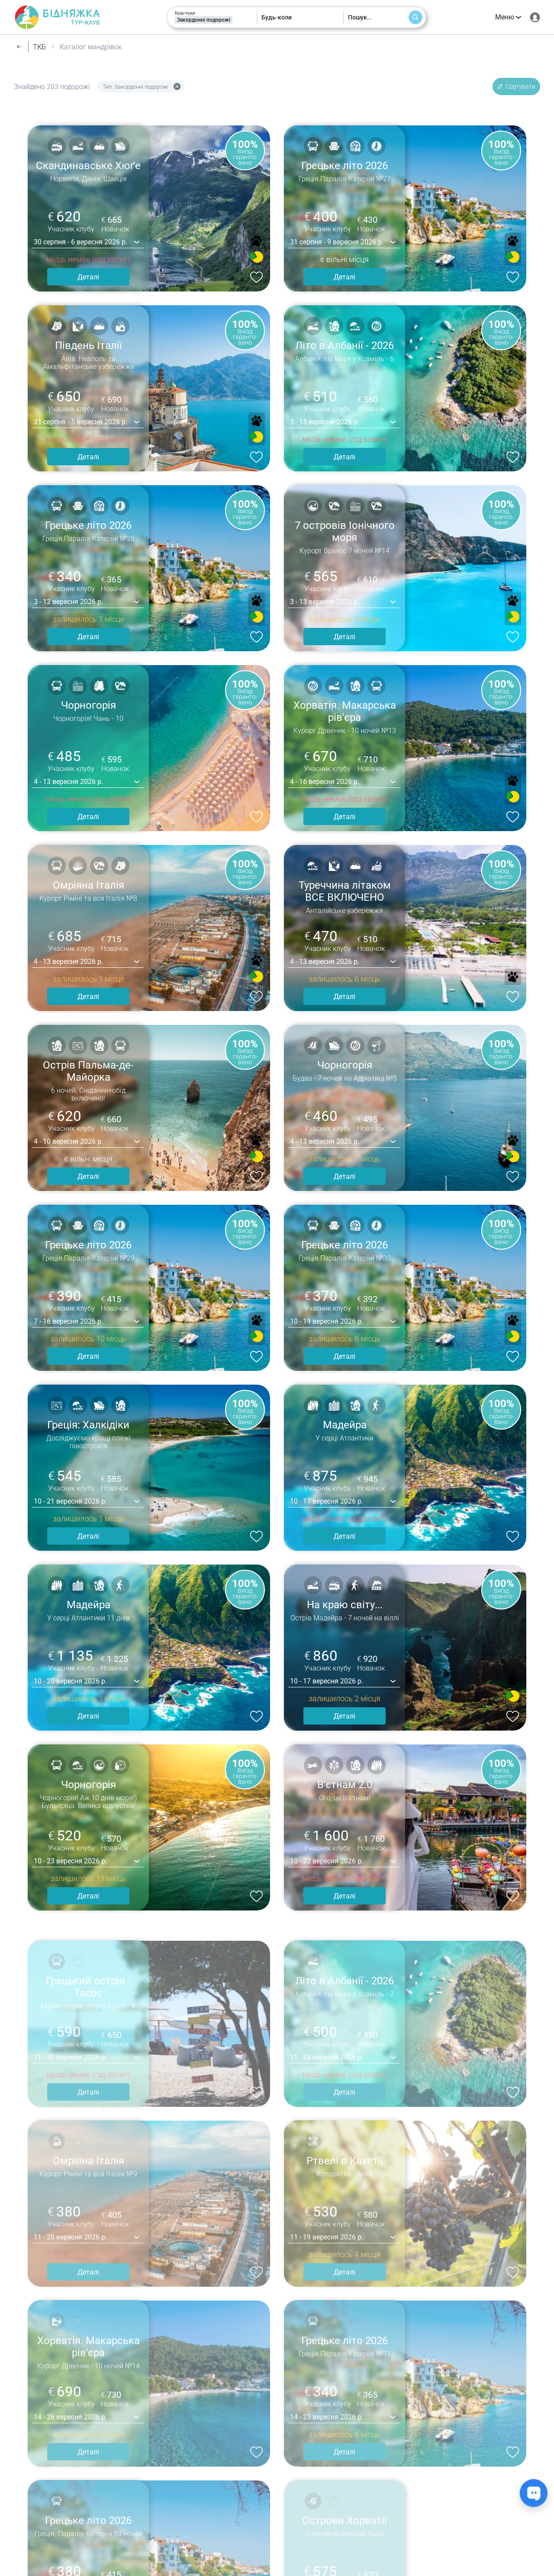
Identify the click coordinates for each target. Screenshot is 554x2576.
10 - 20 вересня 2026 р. (70, 1681)
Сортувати (520, 86)
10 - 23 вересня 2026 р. (70, 1861)
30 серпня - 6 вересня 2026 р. (81, 242)
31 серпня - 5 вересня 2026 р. (81, 422)
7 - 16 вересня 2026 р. (68, 1321)
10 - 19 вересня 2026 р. (327, 1321)
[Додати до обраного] (255, 276)
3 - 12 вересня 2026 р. (68, 602)
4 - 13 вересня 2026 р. (68, 782)
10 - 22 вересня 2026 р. (327, 1861)
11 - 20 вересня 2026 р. (70, 2041)
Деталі (88, 277)
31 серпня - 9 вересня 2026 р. (337, 242)
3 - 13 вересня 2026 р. (325, 602)
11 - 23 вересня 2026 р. (327, 2041)
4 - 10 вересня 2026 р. (68, 1141)
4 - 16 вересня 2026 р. (325, 782)
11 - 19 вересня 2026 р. (327, 2221)
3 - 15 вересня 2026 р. (325, 422)
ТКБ (39, 47)
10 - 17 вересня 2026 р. (327, 1501)
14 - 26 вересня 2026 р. (70, 2401)
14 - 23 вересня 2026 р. (327, 2401)
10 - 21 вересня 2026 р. (70, 1501)
